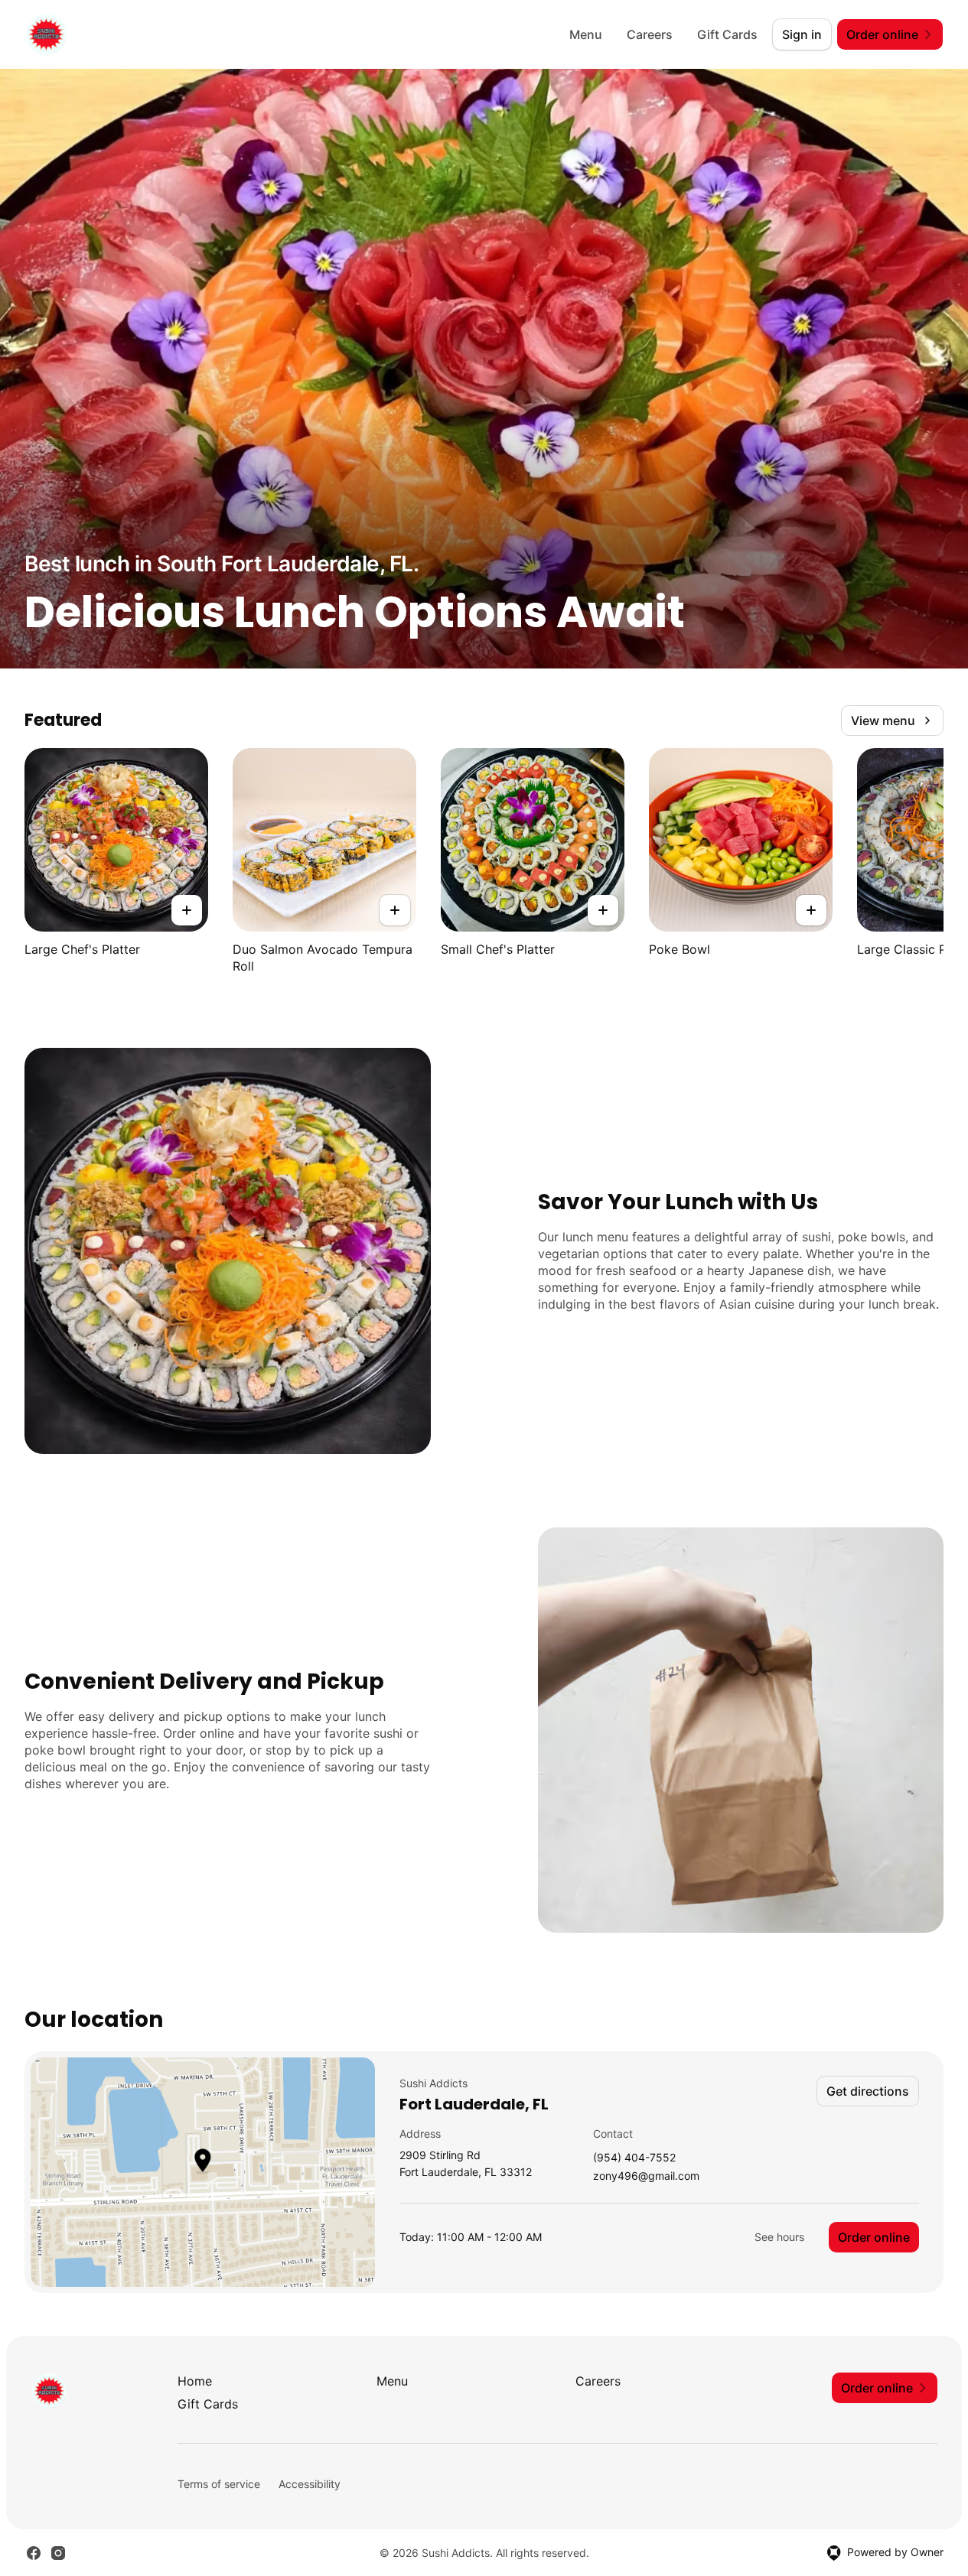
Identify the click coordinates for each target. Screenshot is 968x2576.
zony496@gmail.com (646, 2176)
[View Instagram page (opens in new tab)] (58, 2553)
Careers (650, 34)
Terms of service (219, 2484)
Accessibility (310, 2484)
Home (195, 2381)
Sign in (802, 34)
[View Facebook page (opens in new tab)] (34, 2553)
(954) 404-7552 (634, 2158)
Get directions (868, 2091)
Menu (586, 34)
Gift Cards (727, 34)
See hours (779, 2237)
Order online (874, 2237)
